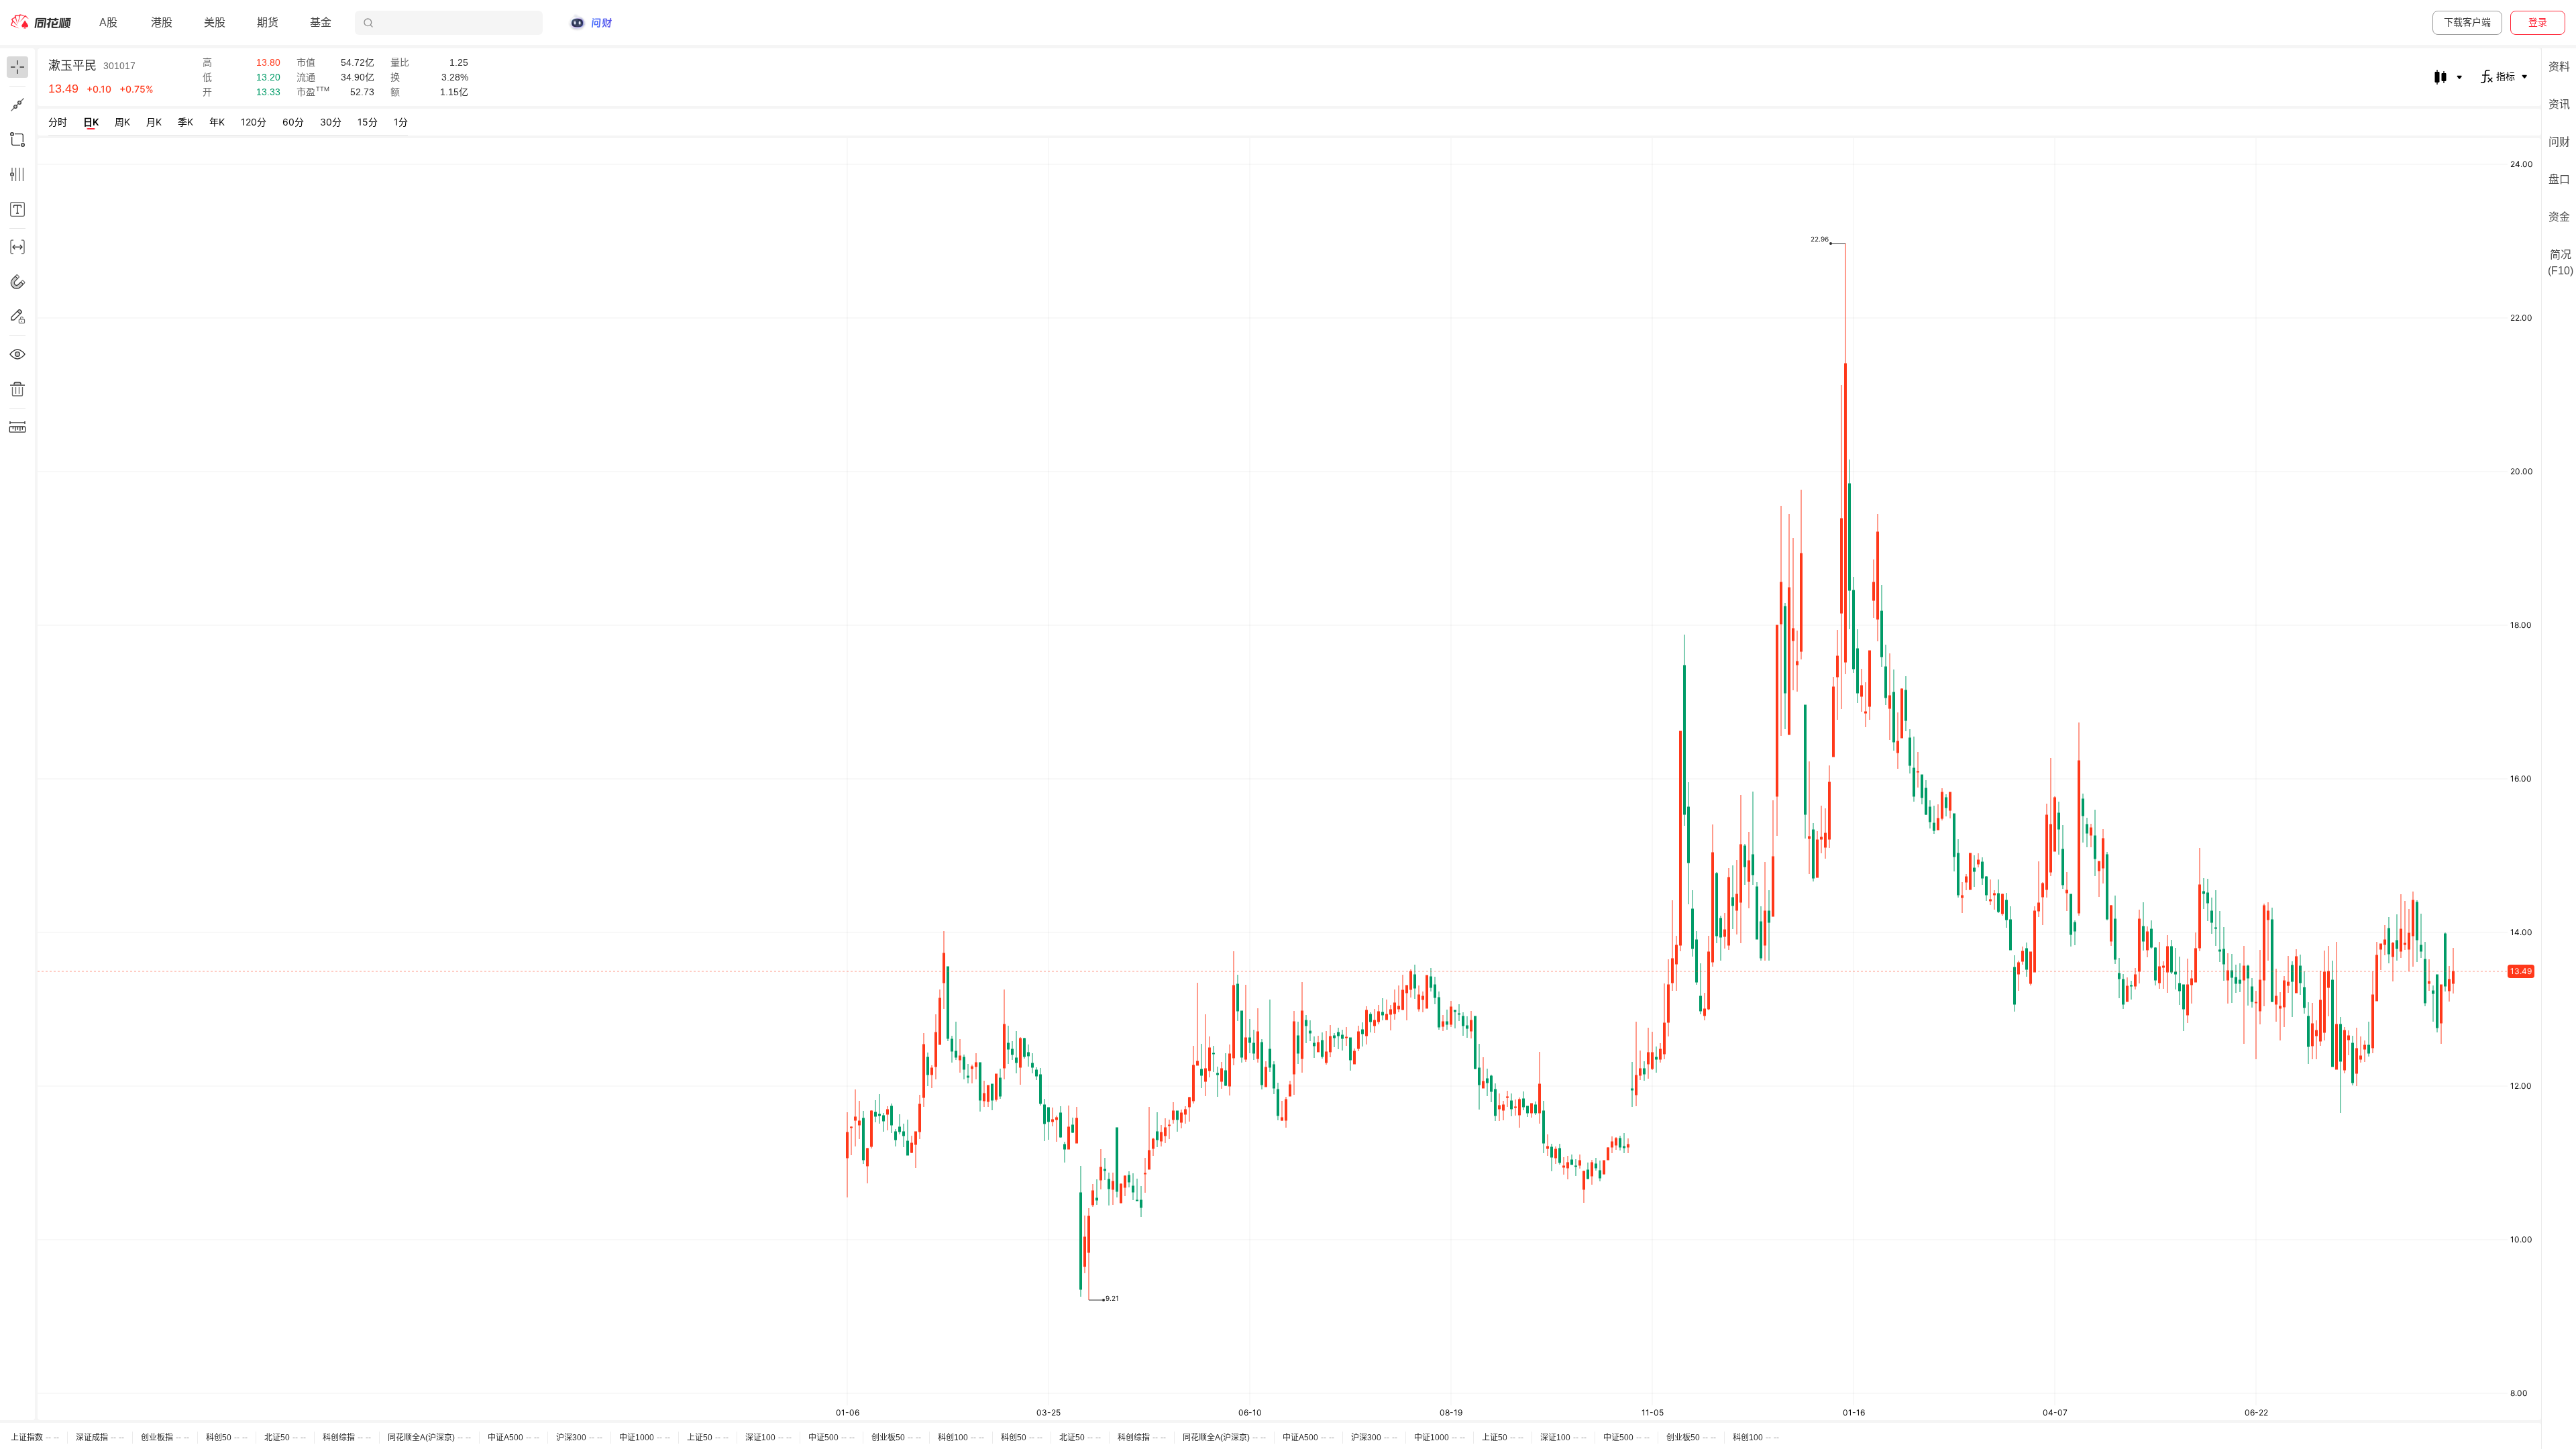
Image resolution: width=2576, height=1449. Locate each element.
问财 (2559, 142)
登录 (2538, 22)
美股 (215, 22)
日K (91, 122)
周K (122, 122)
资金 (2559, 217)
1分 (401, 122)
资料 (2559, 67)
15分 (368, 122)
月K (154, 122)
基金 (321, 22)
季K (185, 122)
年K (217, 122)
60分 (293, 122)
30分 (331, 122)
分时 (58, 122)
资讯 (2559, 104)
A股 (108, 22)
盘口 (2559, 179)
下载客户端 (2467, 22)
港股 (162, 22)
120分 (254, 122)
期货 (268, 22)
